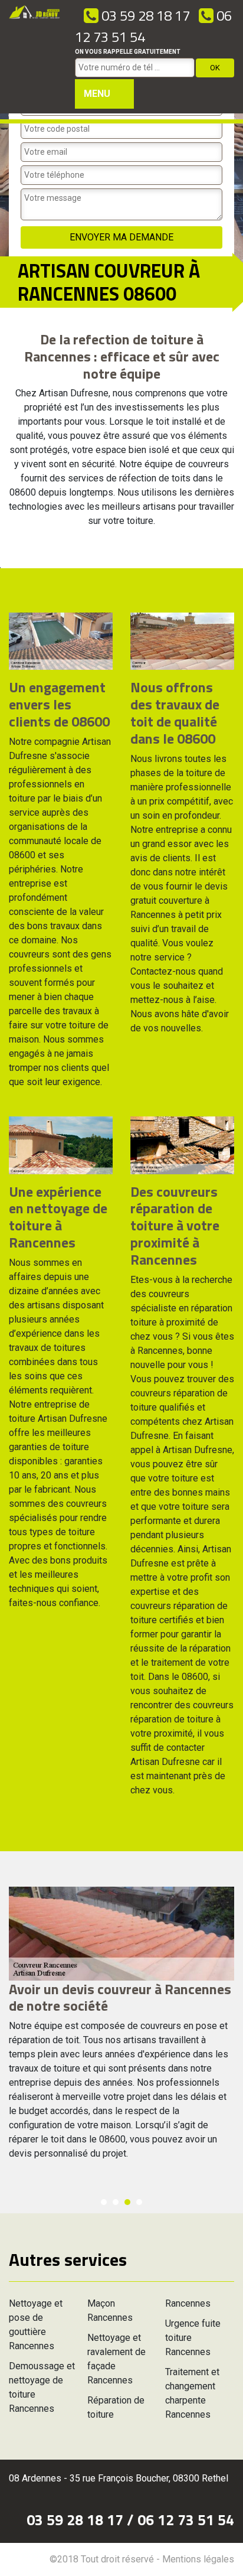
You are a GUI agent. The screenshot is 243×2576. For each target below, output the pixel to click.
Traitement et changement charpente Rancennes (192, 2393)
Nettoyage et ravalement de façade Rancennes (116, 2359)
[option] (121, 2029)
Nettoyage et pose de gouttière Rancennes (36, 2325)
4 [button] (139, 2202)
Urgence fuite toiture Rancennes (193, 2338)
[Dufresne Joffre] (35, 57)
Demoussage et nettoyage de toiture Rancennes (42, 2387)
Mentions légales (198, 2559)
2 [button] (116, 2202)
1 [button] (104, 2202)
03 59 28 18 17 (144, 15)
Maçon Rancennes (110, 2310)
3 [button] (127, 2202)
